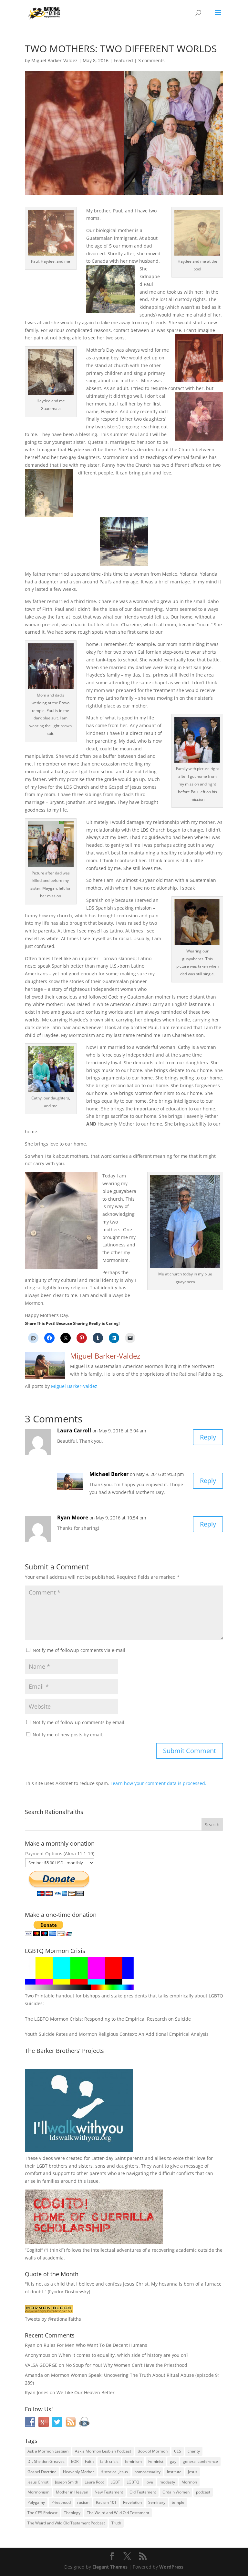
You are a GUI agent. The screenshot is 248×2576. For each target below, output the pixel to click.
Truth (116, 2523)
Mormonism (38, 2492)
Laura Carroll (74, 1430)
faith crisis (109, 2461)
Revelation (132, 2502)
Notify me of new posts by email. (68, 1735)
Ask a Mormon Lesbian (48, 2451)
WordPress (171, 2567)
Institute (174, 2472)
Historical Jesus (114, 2472)
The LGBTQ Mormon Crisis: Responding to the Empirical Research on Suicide (108, 2019)
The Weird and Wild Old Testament (118, 2513)
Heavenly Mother (78, 2472)
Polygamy (36, 2502)
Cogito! (34, 2250)
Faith (89, 2461)
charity (194, 2451)
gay (173, 2461)
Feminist (156, 2461)
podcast (203, 2492)
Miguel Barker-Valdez (54, 60)
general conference (200, 2461)
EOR (75, 2461)
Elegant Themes (110, 2567)
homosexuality (147, 2472)
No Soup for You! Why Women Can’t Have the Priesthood (126, 2365)
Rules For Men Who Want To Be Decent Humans (95, 2345)
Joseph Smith (67, 2482)
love (149, 2482)
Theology (72, 2513)
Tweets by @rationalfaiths (53, 2319)
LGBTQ (133, 2482)
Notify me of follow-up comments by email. (79, 1722)
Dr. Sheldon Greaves (46, 2461)
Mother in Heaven (72, 2492)
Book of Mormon (153, 2451)
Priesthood (61, 2502)
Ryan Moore (73, 1517)
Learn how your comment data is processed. (158, 1783)
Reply (208, 1437)
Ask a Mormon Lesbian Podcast (103, 2451)
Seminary (157, 2502)
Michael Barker (109, 1474)
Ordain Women (176, 2492)
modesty (167, 2482)
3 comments (151, 60)
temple (178, 2502)
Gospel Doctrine (42, 2472)
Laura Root (94, 2482)
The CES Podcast (42, 2513)
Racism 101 (106, 2502)
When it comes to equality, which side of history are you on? (123, 2355)
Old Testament (143, 2492)
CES (178, 2451)
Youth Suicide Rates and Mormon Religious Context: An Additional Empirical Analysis (117, 2034)
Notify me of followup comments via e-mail (79, 1650)
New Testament (109, 2492)
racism (83, 2502)
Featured (123, 60)
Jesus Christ (38, 2482)
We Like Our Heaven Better (86, 2392)
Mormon (189, 2482)
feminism (133, 2461)
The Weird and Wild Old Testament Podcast (66, 2523)
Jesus (193, 2472)
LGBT (42, 2166)
